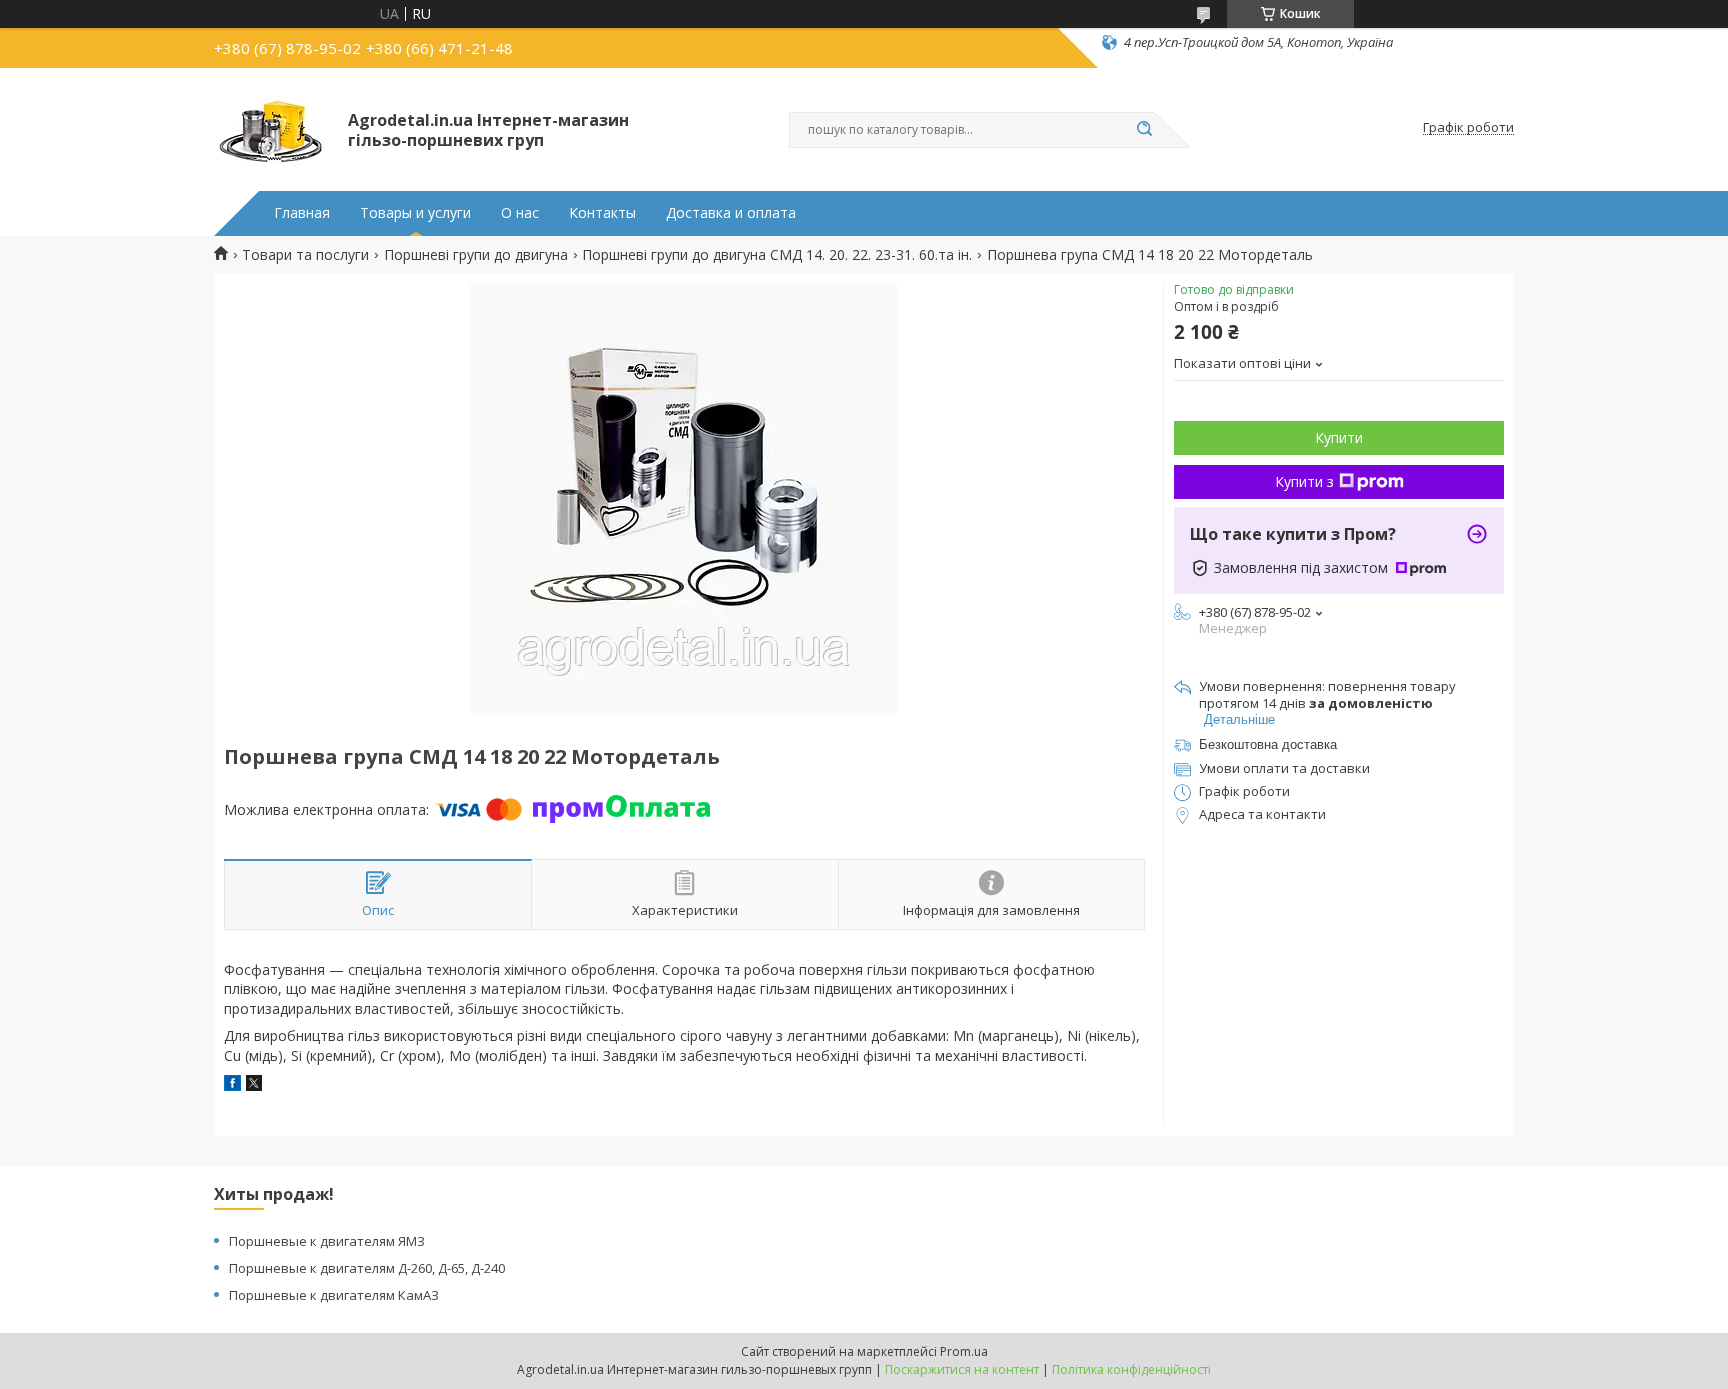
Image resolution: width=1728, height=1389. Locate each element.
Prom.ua (964, 1351)
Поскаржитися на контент (962, 1369)
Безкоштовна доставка (1268, 744)
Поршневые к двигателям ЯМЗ (327, 1241)
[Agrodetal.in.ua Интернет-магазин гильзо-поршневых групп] (272, 128)
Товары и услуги (415, 213)
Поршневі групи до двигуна (476, 255)
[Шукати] (1144, 130)
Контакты (602, 213)
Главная (302, 213)
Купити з (1304, 481)
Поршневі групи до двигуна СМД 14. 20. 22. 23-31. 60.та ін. (777, 255)
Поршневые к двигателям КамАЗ (334, 1295)
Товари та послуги (305, 255)
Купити (1339, 437)
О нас (520, 213)
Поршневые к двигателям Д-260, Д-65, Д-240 (367, 1268)
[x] (254, 1085)
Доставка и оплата (731, 213)
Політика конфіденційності (1131, 1369)
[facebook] (232, 1085)
